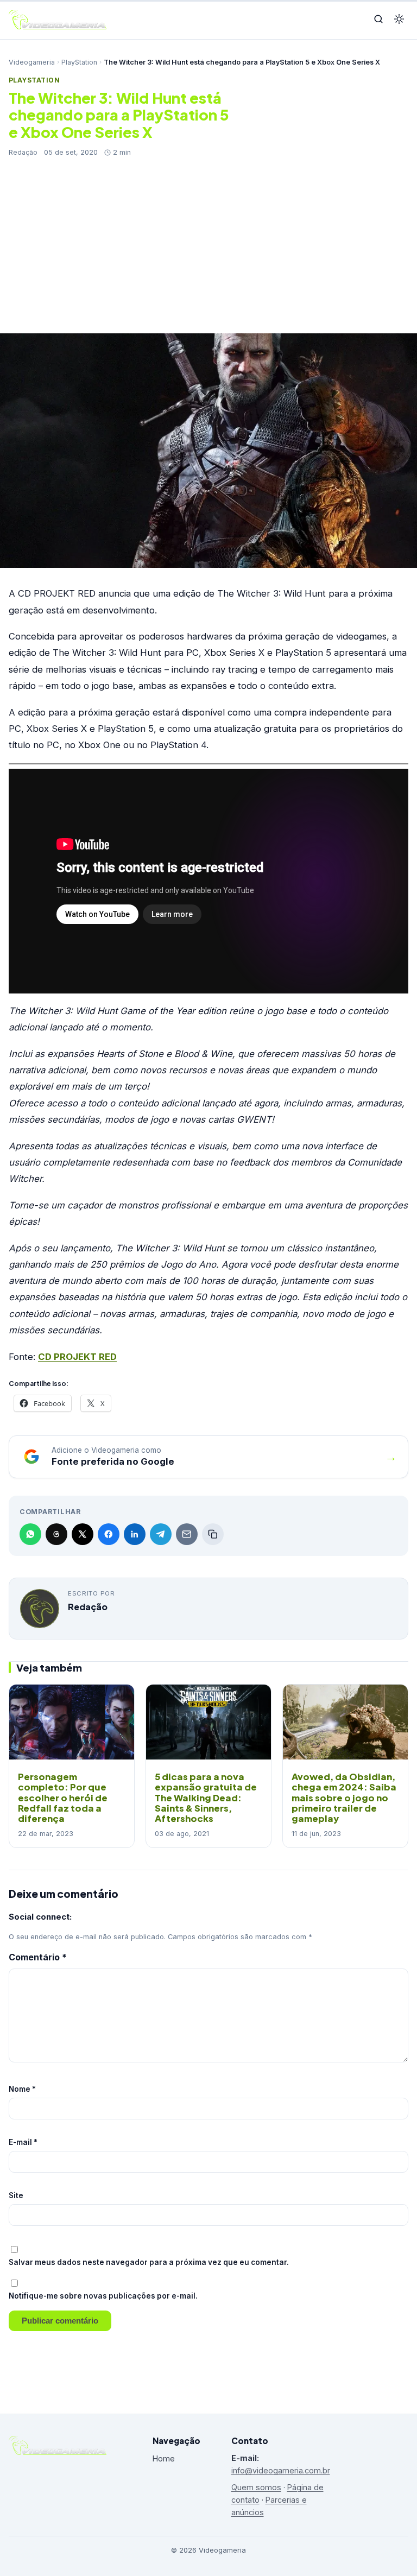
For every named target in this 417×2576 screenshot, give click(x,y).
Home (164, 2458)
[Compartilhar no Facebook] (109, 1534)
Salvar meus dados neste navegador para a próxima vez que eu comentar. (149, 2262)
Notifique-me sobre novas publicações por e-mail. (103, 2296)
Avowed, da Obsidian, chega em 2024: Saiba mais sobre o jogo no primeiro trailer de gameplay (344, 1797)
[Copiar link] (213, 1534)
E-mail (23, 2142)
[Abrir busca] (378, 20)
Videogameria (32, 62)
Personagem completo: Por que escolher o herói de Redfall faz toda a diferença (63, 1797)
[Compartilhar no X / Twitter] (83, 1534)
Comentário (38, 1957)
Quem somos (256, 2487)
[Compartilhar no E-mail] (187, 1534)
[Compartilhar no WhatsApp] (30, 1534)
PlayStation (79, 62)
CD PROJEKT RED (77, 1357)
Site (16, 2195)
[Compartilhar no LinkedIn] (135, 1534)
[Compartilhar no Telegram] (161, 1534)
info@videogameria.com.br (281, 2470)
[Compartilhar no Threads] (56, 1534)
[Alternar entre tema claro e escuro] (399, 20)
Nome (22, 2089)
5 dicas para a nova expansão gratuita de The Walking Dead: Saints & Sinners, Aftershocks (206, 1797)
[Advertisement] (208, 239)
